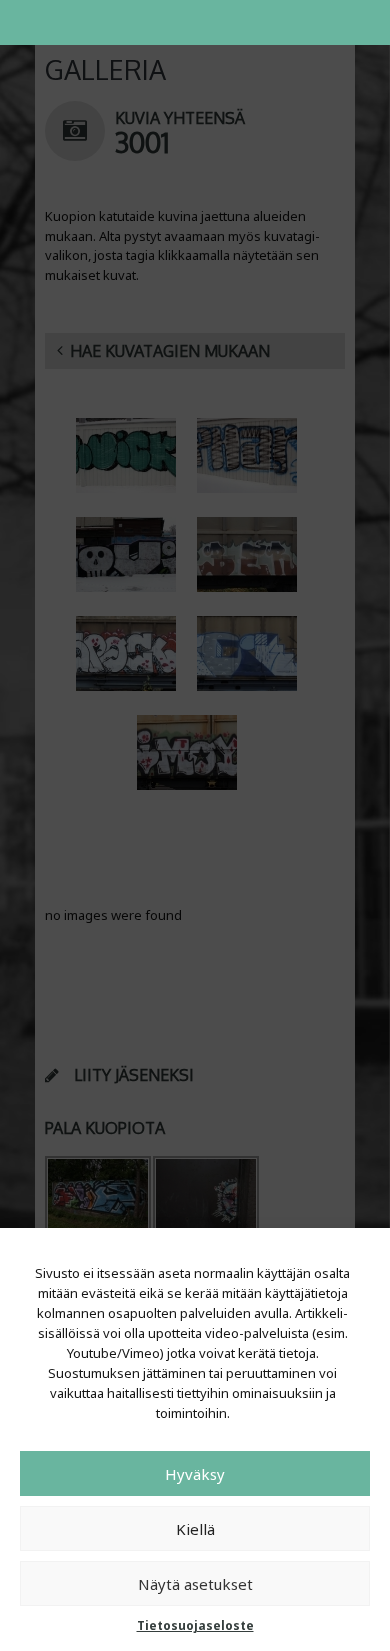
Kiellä (195, 1529)
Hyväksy (195, 1474)
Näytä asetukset (195, 1584)
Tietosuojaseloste (195, 1625)
